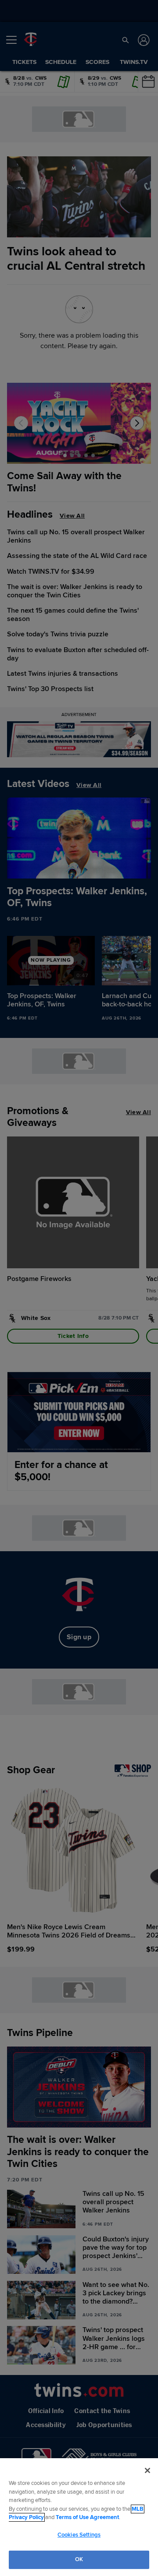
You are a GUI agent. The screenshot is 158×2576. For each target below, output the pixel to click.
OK (79, 2559)
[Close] (147, 2470)
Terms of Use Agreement (87, 2517)
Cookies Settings (79, 2535)
